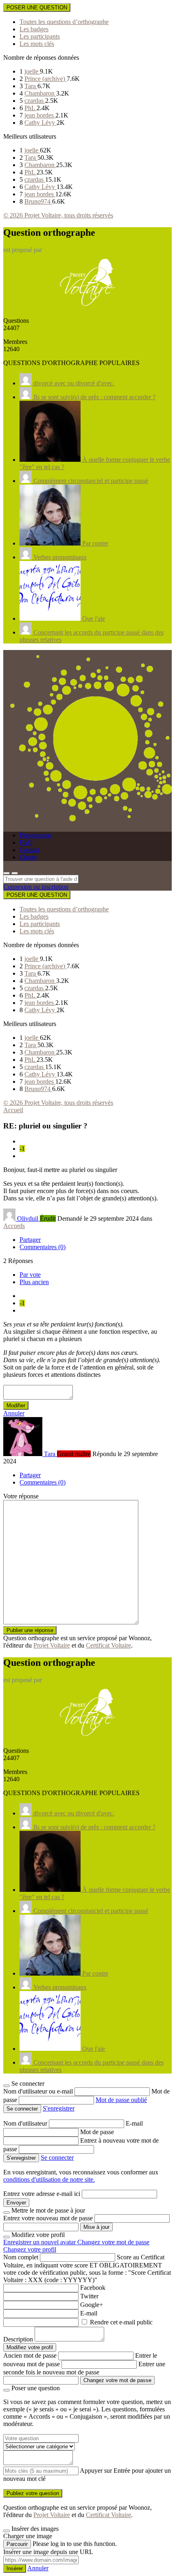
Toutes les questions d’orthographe (64, 22)
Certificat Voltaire (108, 1645)
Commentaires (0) (43, 1247)
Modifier (16, 1405)
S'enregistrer (59, 2108)
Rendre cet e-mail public (121, 2322)
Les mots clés (37, 44)
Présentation (35, 835)
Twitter (89, 2296)
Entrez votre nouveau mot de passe (48, 2218)
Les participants (40, 36)
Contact (30, 850)
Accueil (13, 1110)
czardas (35, 101)
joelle (32, 71)
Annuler (14, 1413)
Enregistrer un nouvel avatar (40, 2242)
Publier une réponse (30, 1630)
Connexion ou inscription (36, 887)
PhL (31, 108)
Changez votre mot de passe (113, 2242)
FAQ (26, 842)
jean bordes (40, 115)
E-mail (134, 2123)
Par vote (30, 1275)
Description (18, 2339)
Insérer (15, 2568)
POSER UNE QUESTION (37, 8)
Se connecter (57, 2158)
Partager (30, 1240)
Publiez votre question (33, 2493)
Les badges (34, 29)
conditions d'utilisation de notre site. (49, 2179)
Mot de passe (97, 2132)
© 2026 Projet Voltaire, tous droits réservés (58, 215)
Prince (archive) (46, 79)
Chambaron (40, 93)
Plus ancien (34, 1282)
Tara (31, 86)
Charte (28, 857)
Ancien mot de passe (30, 2355)
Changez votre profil (30, 2249)
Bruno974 (38, 201)
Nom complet (21, 2257)
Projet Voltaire (52, 1645)
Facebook (93, 2288)
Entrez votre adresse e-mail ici (42, 2194)
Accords (14, 1226)
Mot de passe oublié (121, 2100)
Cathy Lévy (40, 123)
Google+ (92, 2305)
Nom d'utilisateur (26, 2123)
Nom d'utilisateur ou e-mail (39, 2091)
